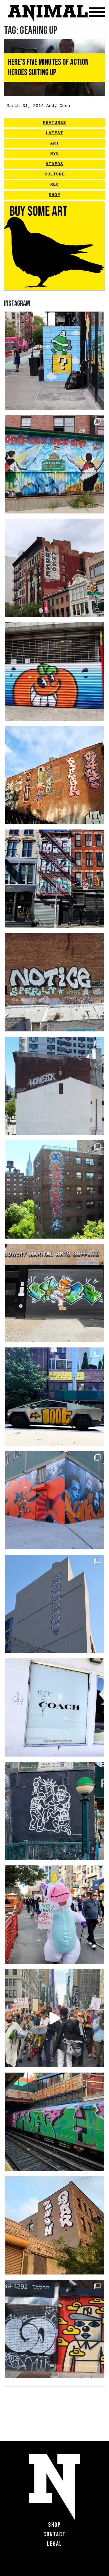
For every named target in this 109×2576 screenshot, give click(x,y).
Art (55, 143)
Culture (55, 174)
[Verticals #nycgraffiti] (54, 775)
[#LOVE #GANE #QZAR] (54, 879)
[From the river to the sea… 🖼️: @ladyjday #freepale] (54, 464)
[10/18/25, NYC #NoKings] (54, 1915)
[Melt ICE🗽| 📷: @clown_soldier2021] (54, 1811)
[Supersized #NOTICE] (54, 982)
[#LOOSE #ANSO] (54, 568)
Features (54, 123)
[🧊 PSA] (54, 1707)
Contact (54, 2534)
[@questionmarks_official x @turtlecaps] (54, 361)
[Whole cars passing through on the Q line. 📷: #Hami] (54, 2122)
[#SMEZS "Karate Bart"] (54, 1293)
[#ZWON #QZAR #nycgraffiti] (54, 2225)
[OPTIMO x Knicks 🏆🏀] (54, 1189)
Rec (55, 185)
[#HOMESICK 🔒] (54, 1086)
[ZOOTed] (54, 1604)
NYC (55, 154)
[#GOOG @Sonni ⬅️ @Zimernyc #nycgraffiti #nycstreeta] (54, 2329)
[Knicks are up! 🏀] (54, 1500)
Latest (54, 133)
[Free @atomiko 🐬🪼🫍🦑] (54, 671)
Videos (54, 164)
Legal (55, 2544)
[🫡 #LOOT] (54, 1397)
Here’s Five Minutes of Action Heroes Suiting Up (48, 67)
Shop (54, 195)
